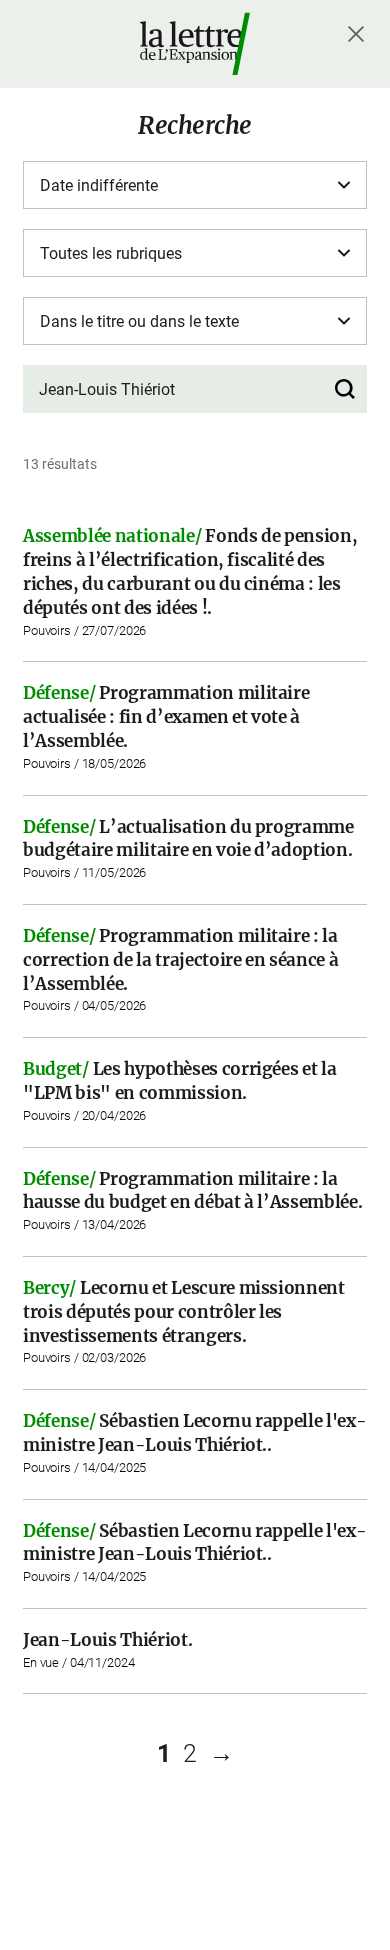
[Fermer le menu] (356, 34)
